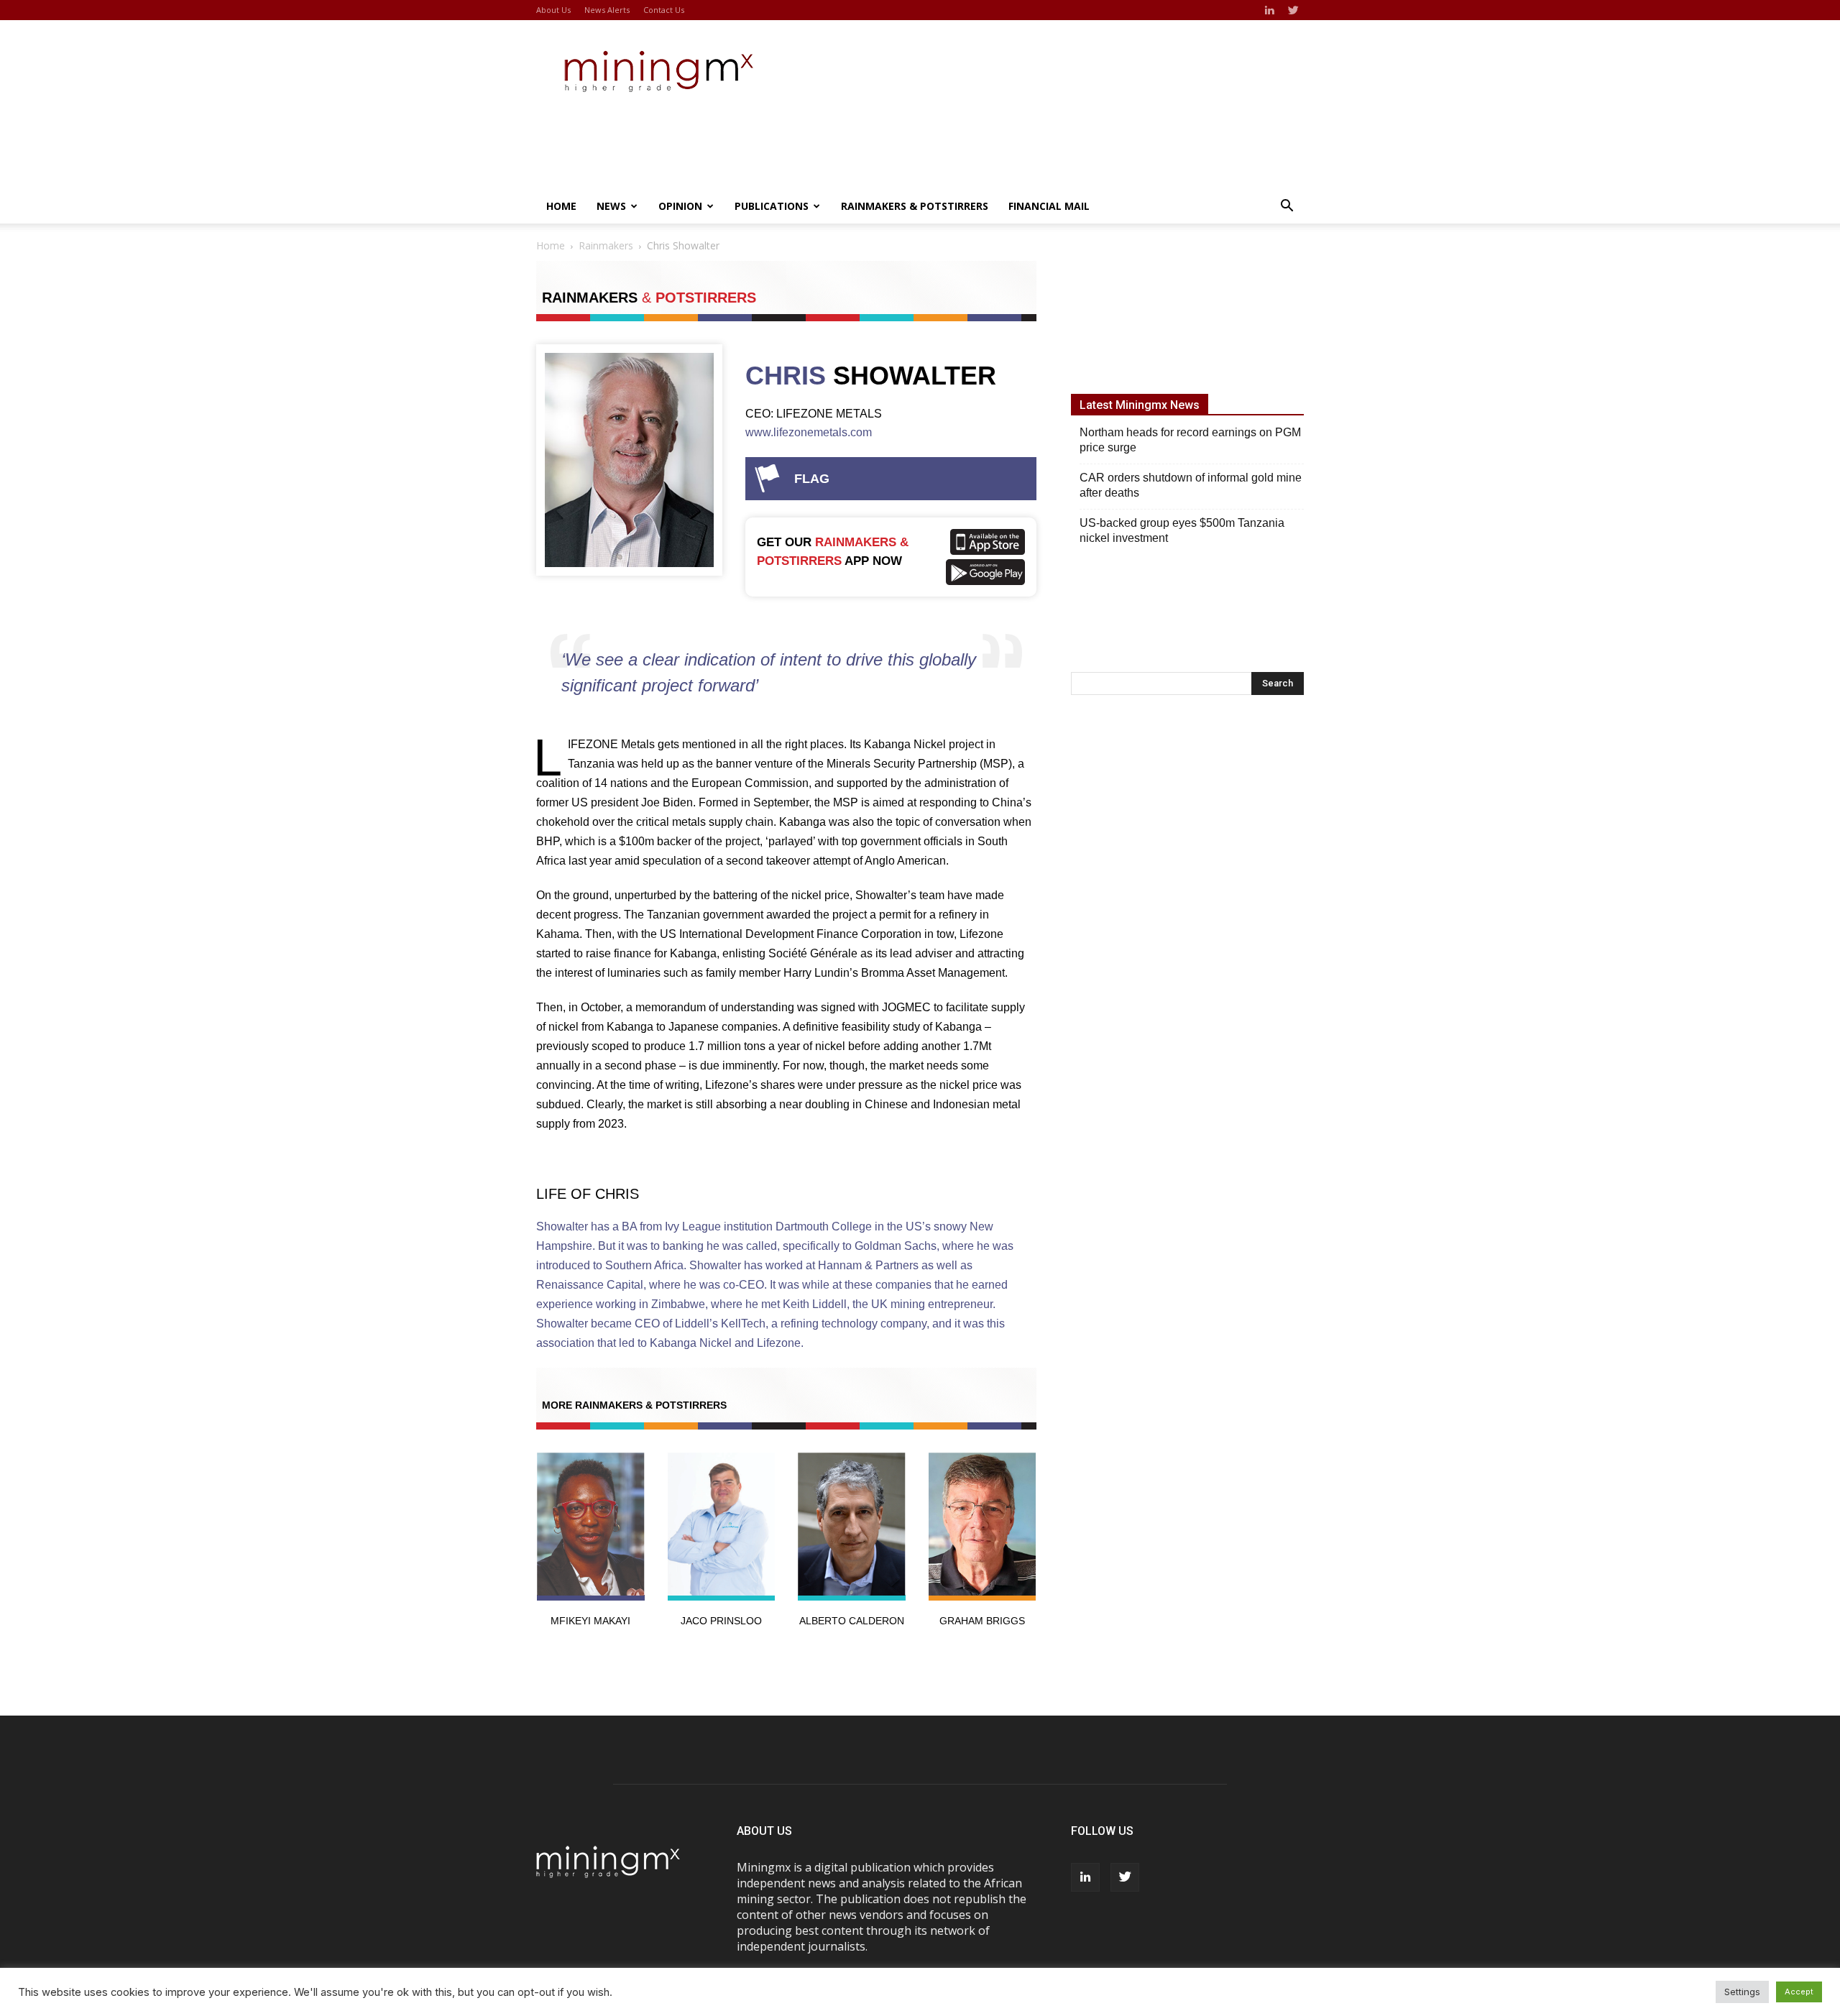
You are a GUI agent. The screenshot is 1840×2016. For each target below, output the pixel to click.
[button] (1287, 207)
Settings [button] (1742, 1992)
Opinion (680, 206)
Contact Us (664, 10)
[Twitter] (1293, 10)
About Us (553, 10)
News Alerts (607, 10)
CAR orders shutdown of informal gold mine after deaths (1191, 485)
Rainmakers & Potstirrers (915, 206)
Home (561, 206)
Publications (772, 206)
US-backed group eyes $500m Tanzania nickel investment (1182, 530)
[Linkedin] (1269, 10)
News (611, 206)
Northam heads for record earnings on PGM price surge (1190, 440)
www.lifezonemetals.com (809, 432)
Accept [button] (1799, 1992)
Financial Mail (1049, 206)
